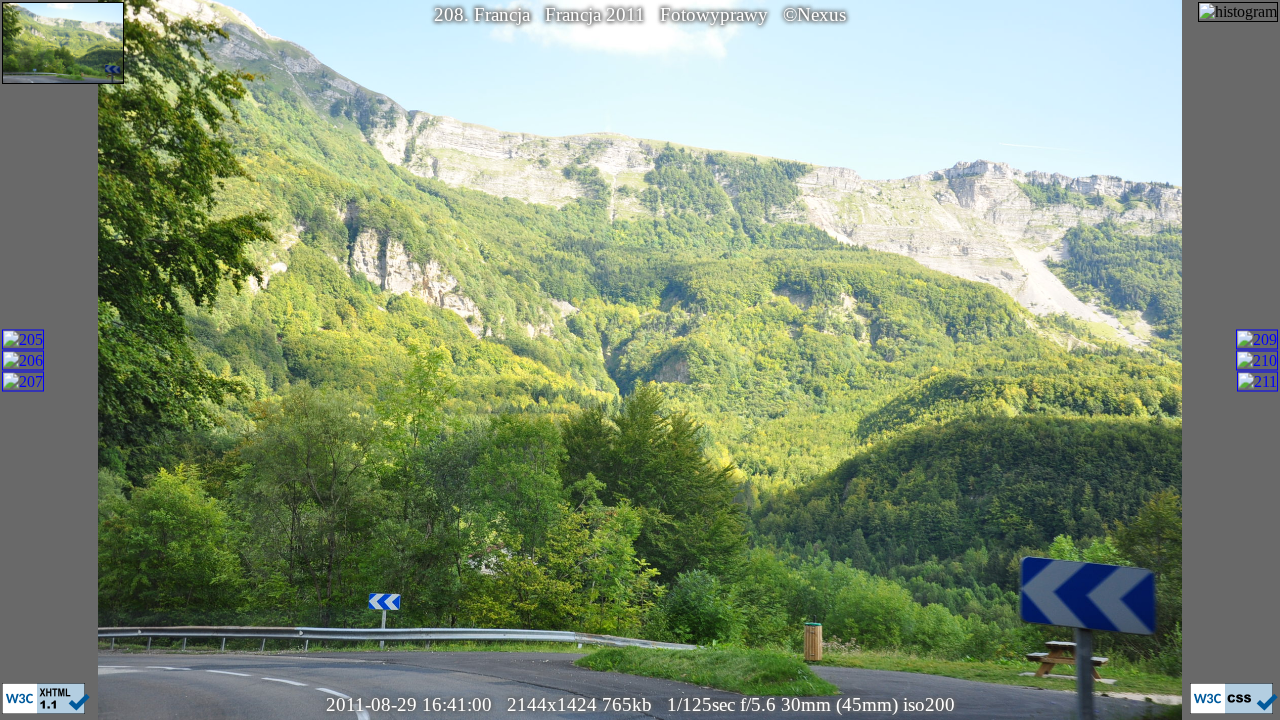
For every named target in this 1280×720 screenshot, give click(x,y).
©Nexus (814, 14)
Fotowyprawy (714, 14)
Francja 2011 (595, 14)
